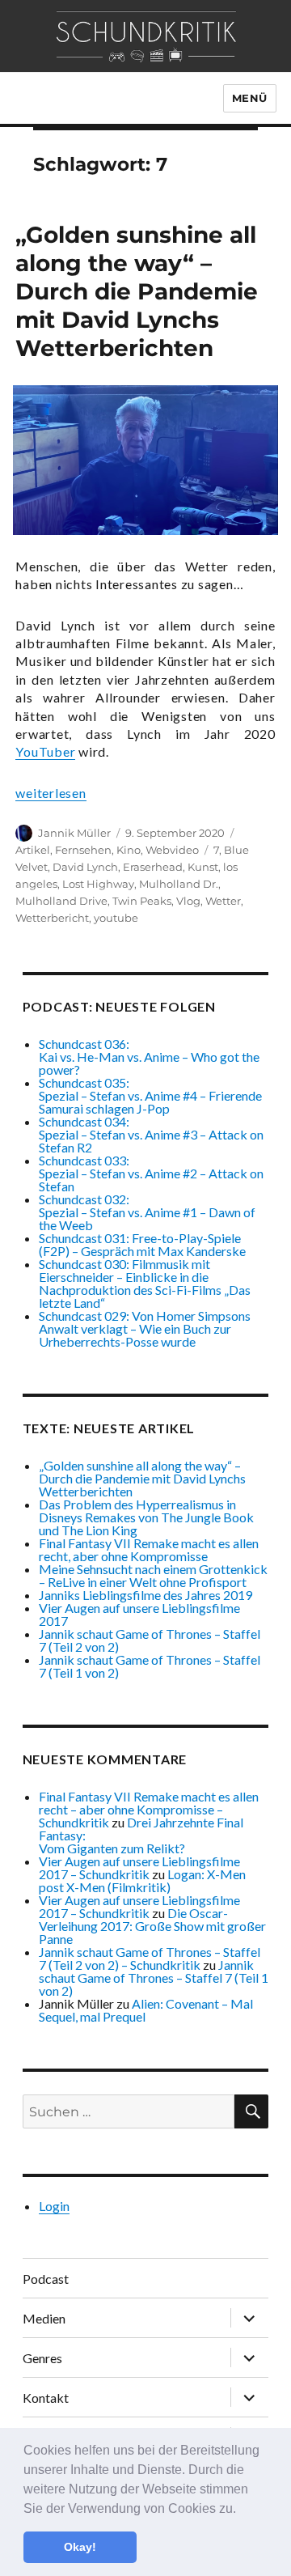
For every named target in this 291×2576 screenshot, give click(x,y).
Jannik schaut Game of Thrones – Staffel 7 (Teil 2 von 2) (150, 1640)
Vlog (188, 901)
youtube (116, 918)
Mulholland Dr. (179, 884)
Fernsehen (83, 850)
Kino (129, 850)
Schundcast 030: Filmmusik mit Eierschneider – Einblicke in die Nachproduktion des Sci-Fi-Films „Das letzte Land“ (145, 1283)
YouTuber (45, 751)
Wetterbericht (52, 918)
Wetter (223, 901)
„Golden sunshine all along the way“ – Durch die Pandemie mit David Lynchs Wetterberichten (137, 291)
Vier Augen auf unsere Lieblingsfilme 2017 (139, 1614)
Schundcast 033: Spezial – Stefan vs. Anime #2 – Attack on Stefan (151, 1173)
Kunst (203, 867)
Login (54, 2206)
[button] (242, 2510)
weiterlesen (51, 793)
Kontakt (46, 2398)
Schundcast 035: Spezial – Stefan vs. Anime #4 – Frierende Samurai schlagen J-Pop (150, 1095)
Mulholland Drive (61, 901)
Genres (42, 2358)
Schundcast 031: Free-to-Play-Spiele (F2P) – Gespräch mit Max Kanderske (142, 1244)
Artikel (33, 850)
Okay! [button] (80, 2547)
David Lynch (85, 867)
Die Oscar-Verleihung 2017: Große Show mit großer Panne (152, 1926)
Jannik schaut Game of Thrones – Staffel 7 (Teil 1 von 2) (150, 1666)
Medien (44, 2318)
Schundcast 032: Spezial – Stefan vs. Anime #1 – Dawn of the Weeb (147, 1212)
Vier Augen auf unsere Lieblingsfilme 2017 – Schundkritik (139, 1867)
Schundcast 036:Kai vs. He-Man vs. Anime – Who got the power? (149, 1057)
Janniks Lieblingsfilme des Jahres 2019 (145, 1595)
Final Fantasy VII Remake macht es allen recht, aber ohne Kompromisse (149, 1549)
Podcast (46, 2279)
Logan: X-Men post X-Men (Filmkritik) (142, 1880)
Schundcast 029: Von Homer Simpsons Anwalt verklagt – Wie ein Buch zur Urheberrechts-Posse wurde (145, 1328)
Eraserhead (153, 867)
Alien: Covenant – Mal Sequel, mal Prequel (146, 2010)
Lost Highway (98, 884)
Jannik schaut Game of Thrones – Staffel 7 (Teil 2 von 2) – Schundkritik (150, 1958)
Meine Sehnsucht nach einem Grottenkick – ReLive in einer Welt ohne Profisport (153, 1575)
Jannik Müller (74, 833)
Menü (250, 98)
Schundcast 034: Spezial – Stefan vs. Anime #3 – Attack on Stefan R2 (151, 1134)
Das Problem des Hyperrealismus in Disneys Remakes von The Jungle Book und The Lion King (146, 1517)
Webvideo (172, 850)
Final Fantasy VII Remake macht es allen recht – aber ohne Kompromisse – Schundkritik (149, 1809)
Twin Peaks (142, 901)
